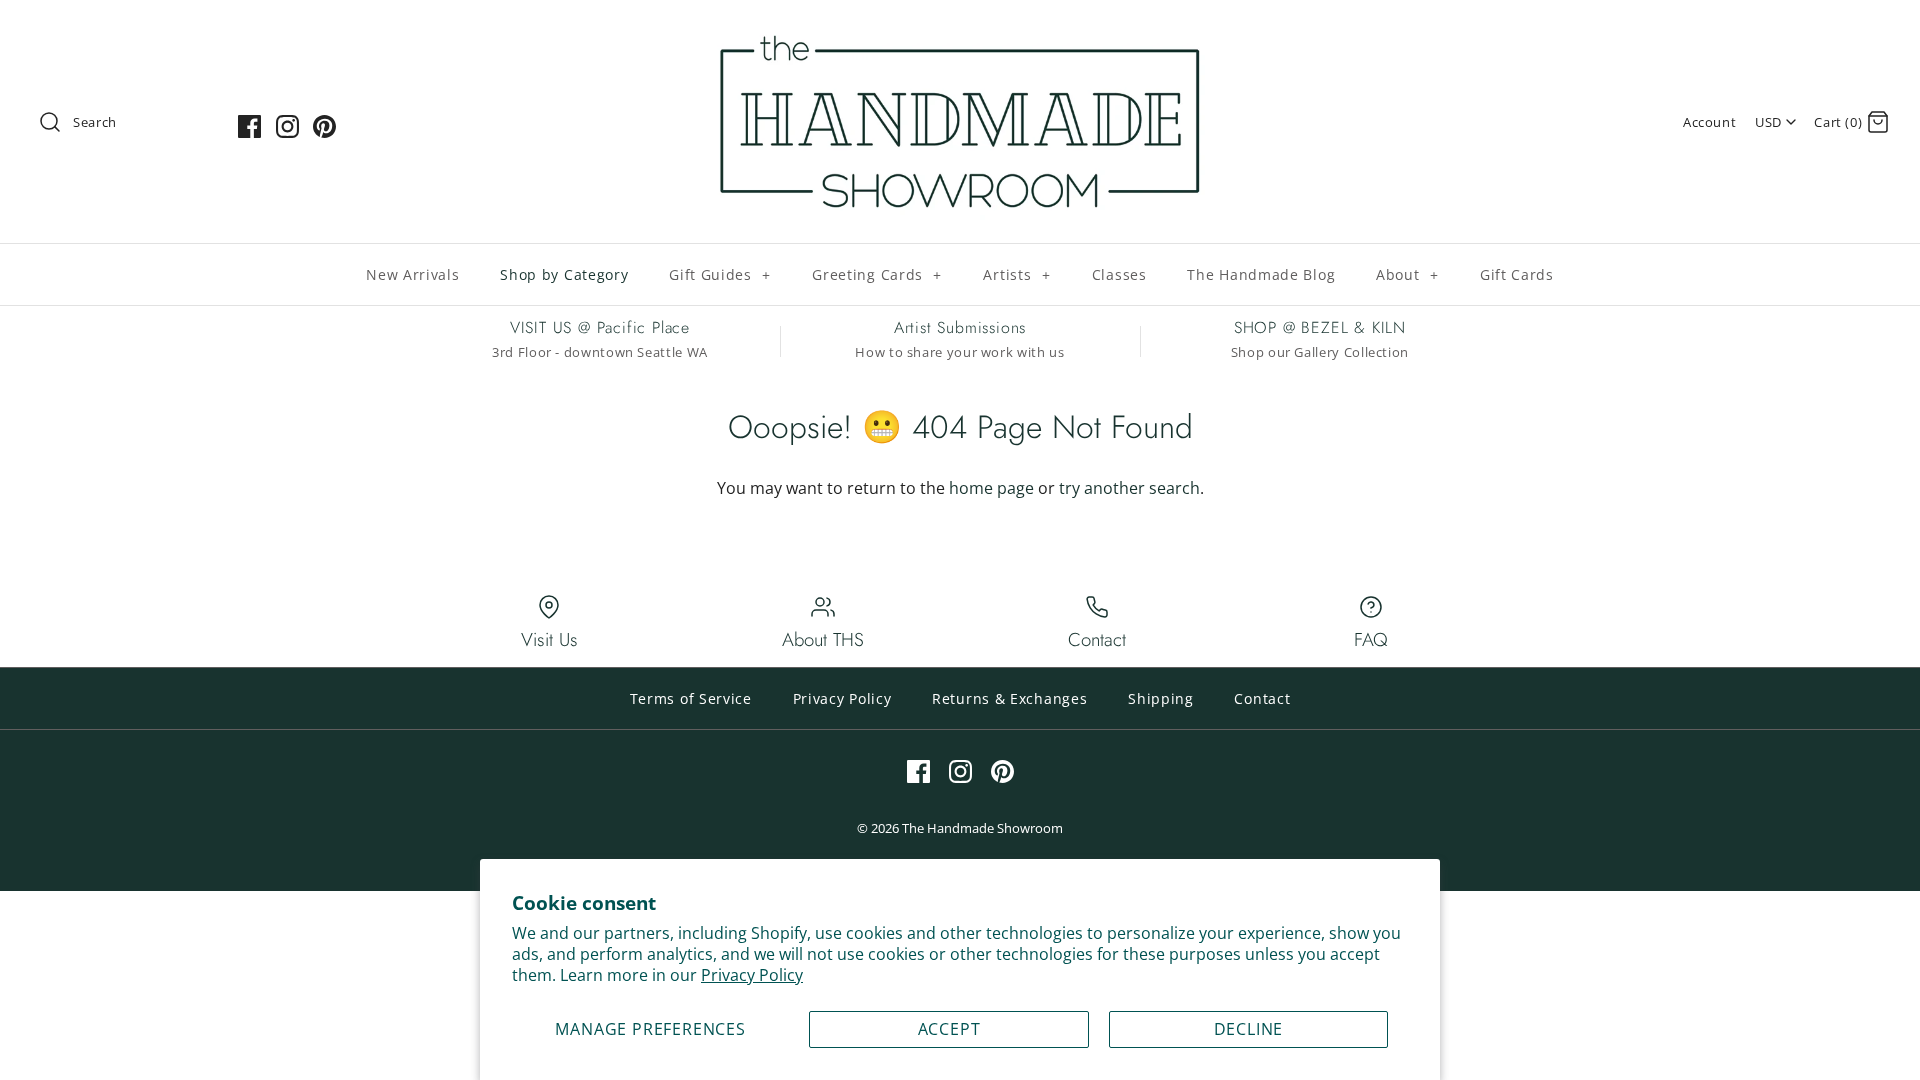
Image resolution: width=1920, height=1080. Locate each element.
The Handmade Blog (1261, 274)
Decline (1249, 1029)
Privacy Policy (752, 975)
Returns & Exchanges (1009, 698)
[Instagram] (287, 126)
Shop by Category (564, 274)
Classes (1119, 274)
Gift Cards (1517, 274)
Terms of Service (691, 698)
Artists (1016, 274)
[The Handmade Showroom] (960, 32)
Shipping (1161, 698)
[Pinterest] (324, 126)
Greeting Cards (877, 274)
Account (1709, 122)
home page (991, 488)
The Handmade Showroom (982, 828)
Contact (1262, 698)
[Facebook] (249, 126)
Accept (949, 1029)
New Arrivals (412, 274)
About (1407, 274)
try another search (1129, 488)
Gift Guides (720, 274)
